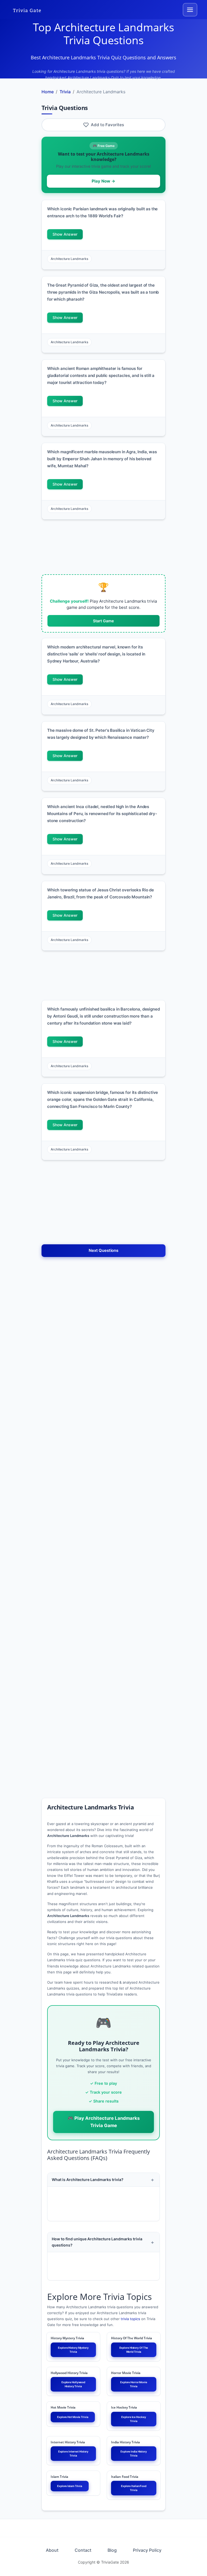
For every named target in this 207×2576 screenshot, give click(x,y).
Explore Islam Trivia (70, 2486)
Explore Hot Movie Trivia (73, 2417)
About (52, 2550)
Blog (112, 2550)
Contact (83, 2550)
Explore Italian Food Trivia (134, 2488)
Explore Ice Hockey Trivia (134, 2419)
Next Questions (103, 1250)
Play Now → (103, 181)
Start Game (103, 621)
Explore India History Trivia (134, 2453)
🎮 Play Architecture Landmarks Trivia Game (104, 2122)
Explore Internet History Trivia (73, 2453)
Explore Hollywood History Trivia (73, 2384)
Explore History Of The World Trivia (134, 2350)
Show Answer (65, 234)
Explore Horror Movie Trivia (134, 2384)
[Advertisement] (103, 547)
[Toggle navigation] (190, 10)
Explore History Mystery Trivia (73, 2350)
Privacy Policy (147, 2550)
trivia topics (130, 2319)
